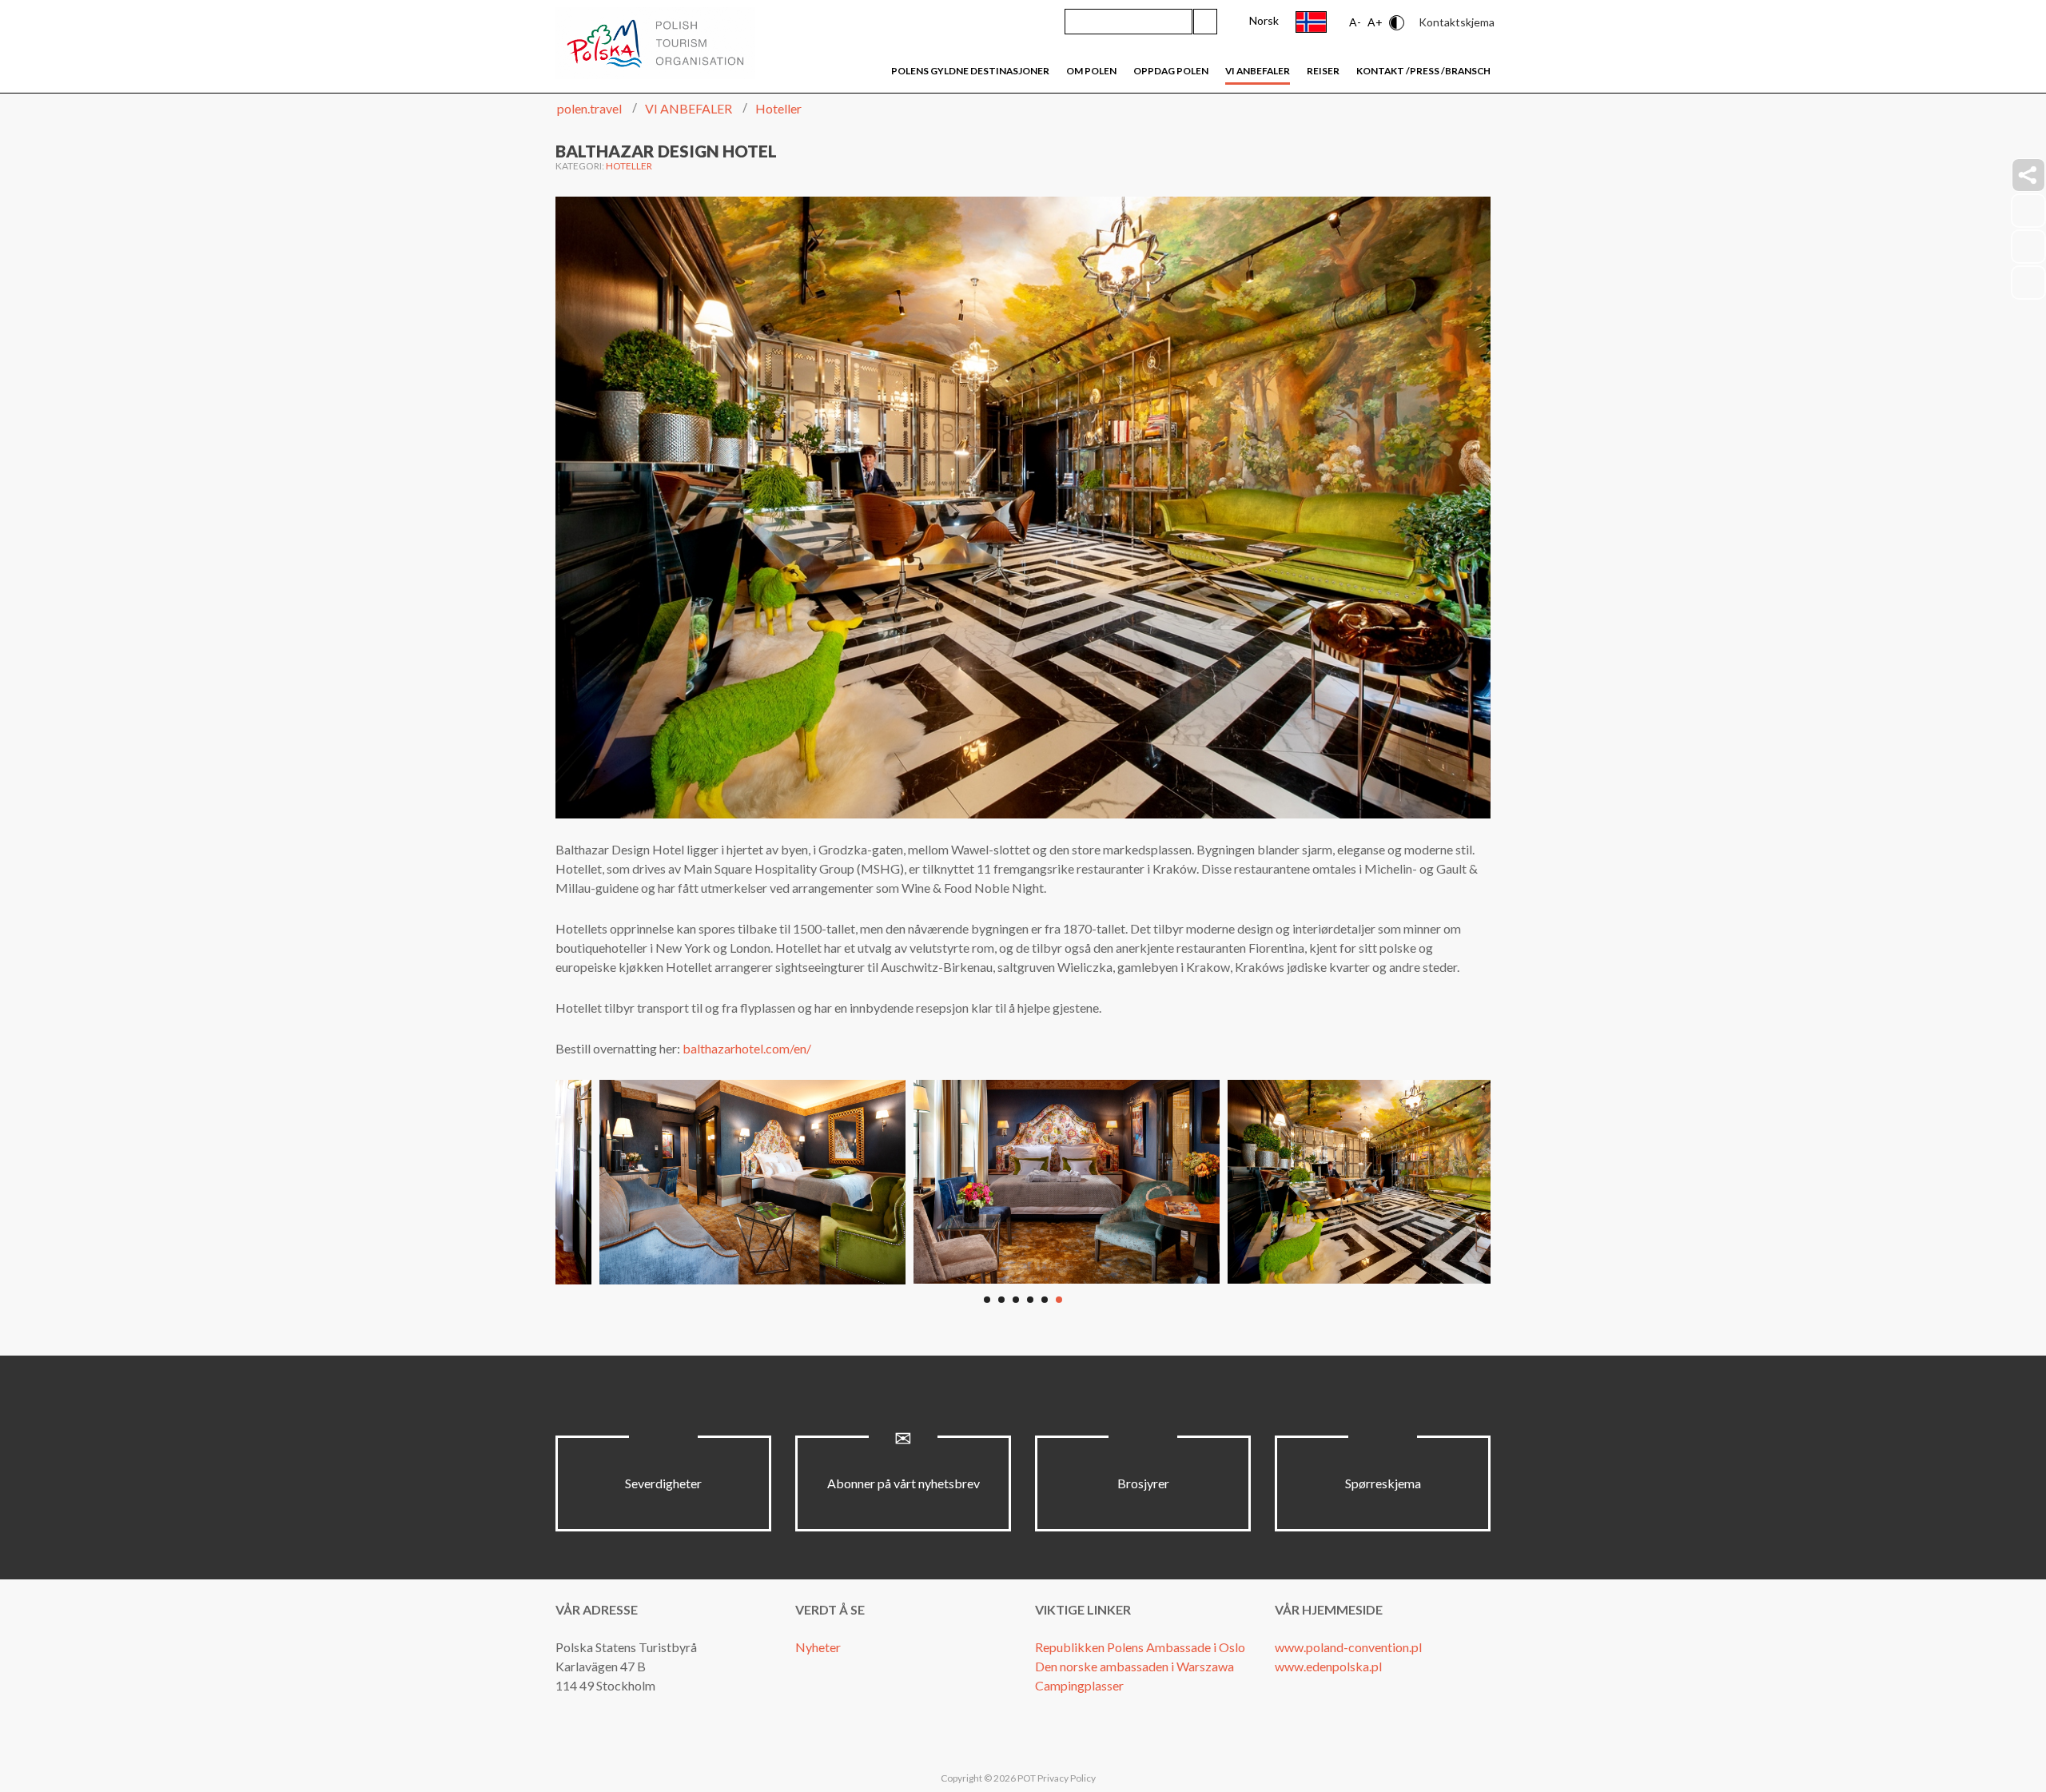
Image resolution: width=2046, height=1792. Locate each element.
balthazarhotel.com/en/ (747, 1048)
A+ (1375, 22)
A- (1355, 22)
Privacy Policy (1067, 1778)
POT (1026, 1778)
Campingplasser (1079, 1685)
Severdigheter (663, 1483)
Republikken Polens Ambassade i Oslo (1140, 1647)
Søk (1205, 22)
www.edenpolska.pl (1328, 1666)
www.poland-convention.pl (1348, 1647)
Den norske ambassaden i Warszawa (1134, 1666)
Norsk (1264, 20)
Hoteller (629, 166)
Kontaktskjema (1457, 22)
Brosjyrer (1143, 1483)
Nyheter (818, 1647)
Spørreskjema (1383, 1483)
